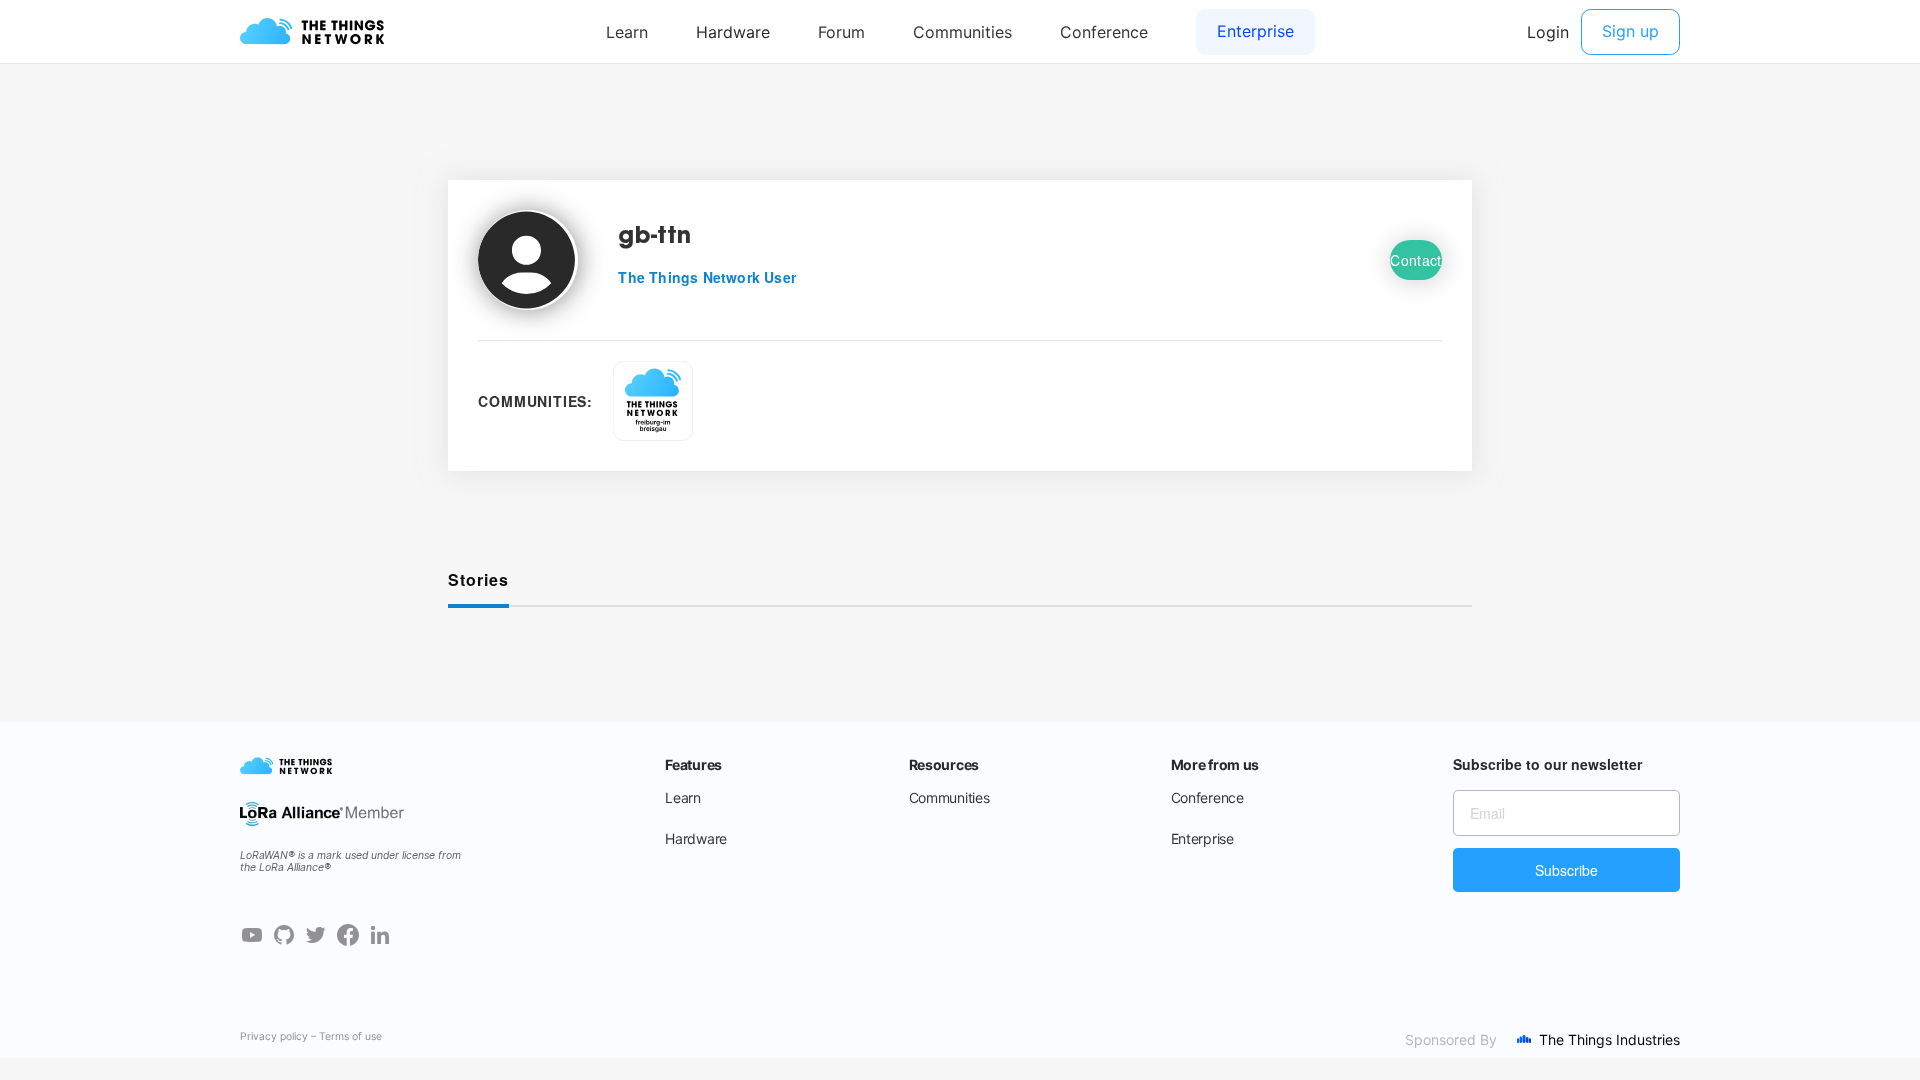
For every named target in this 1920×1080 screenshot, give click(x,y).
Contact (1415, 260)
